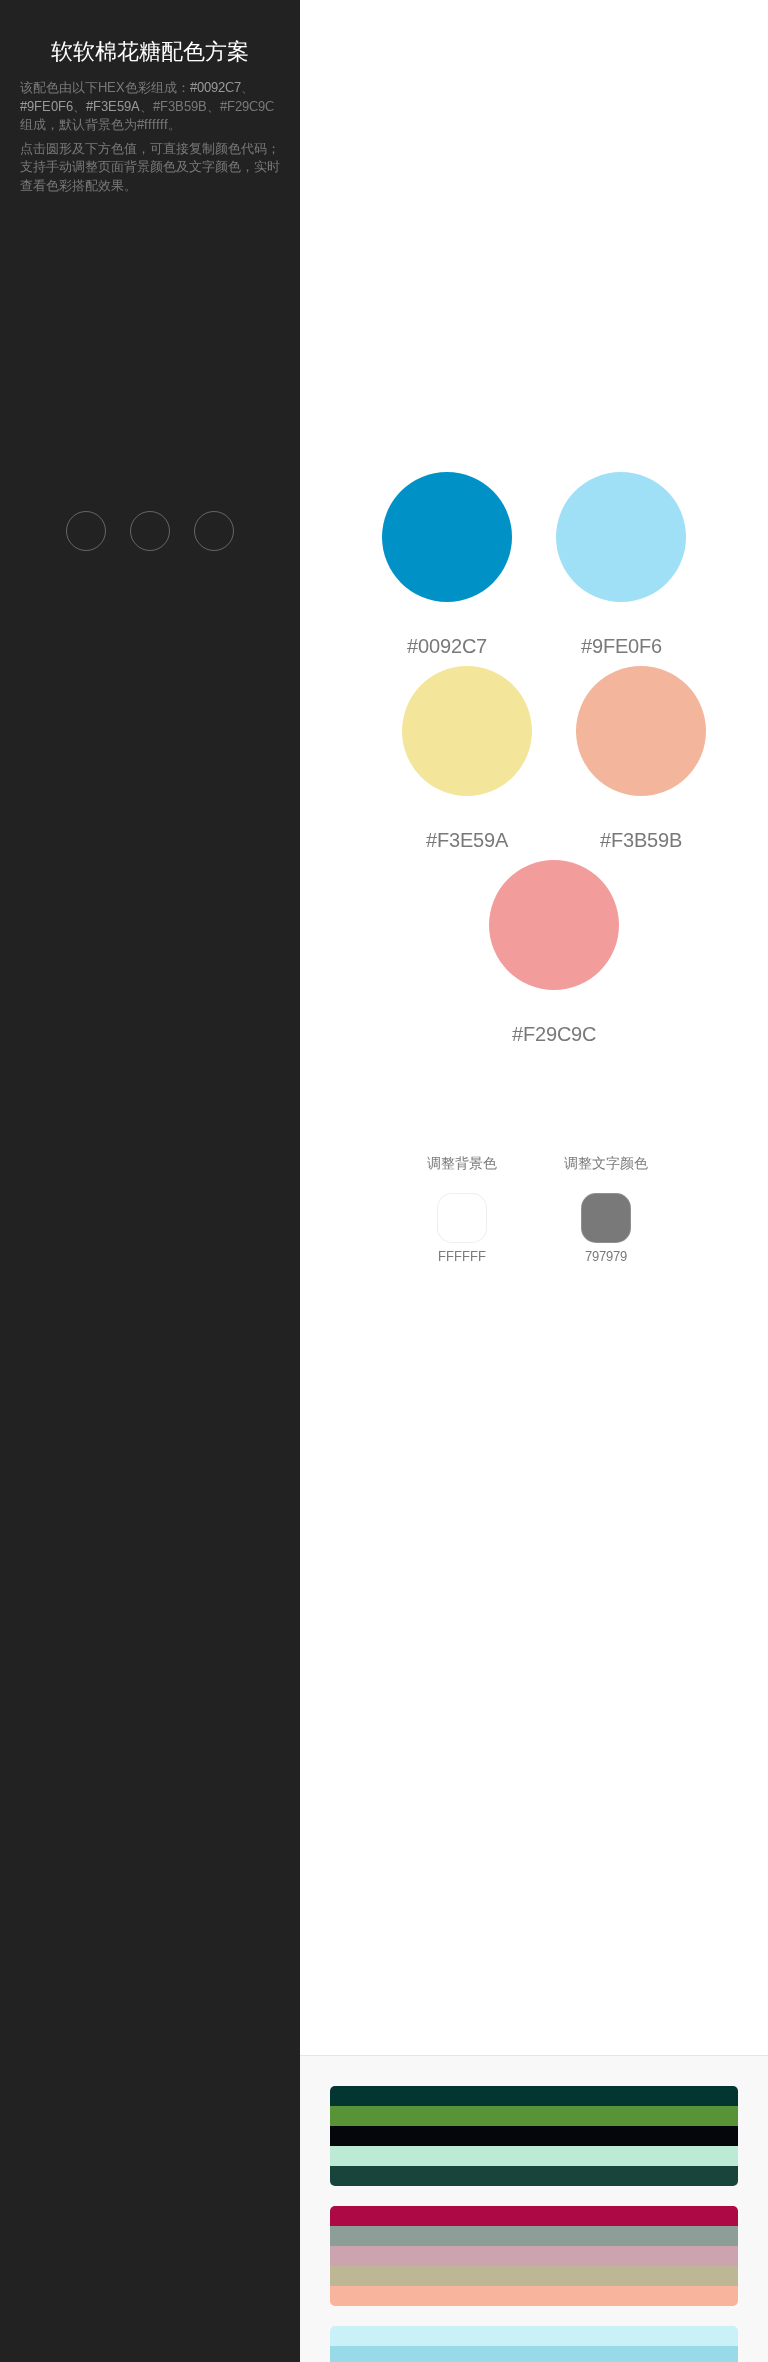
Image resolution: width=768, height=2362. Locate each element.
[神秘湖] (534, 2136)
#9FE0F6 (46, 106)
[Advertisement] (150, 351)
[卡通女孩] (534, 2256)
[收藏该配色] (214, 531)
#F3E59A (113, 106)
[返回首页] (86, 531)
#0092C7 (215, 87)
